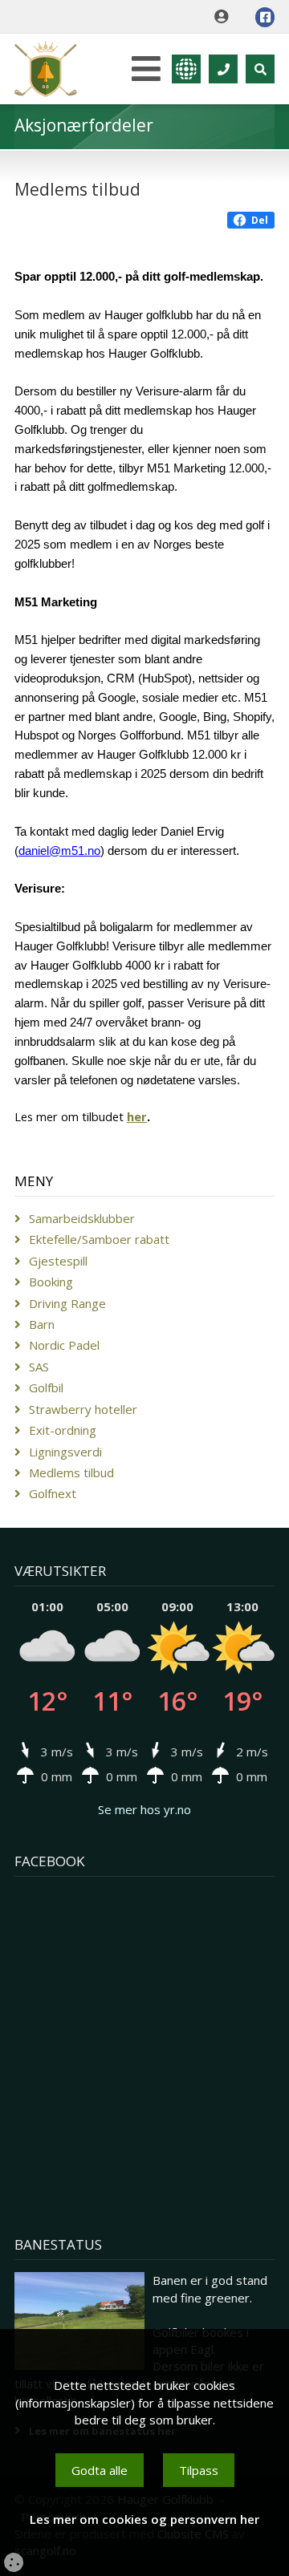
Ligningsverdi (65, 1452)
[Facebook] (265, 17)
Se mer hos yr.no (144, 1809)
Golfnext (53, 1493)
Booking (51, 1282)
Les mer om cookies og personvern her (144, 2519)
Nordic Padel (64, 1345)
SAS (39, 1367)
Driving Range (67, 1303)
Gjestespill (58, 1261)
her (137, 1116)
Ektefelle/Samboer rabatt (99, 1239)
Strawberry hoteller (83, 1409)
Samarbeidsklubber (82, 1218)
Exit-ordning (63, 1430)
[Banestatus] (79, 2321)
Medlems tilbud (71, 1472)
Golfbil (46, 1387)
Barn (42, 1324)
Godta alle (100, 2470)
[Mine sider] (225, 17)
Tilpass (199, 2470)
